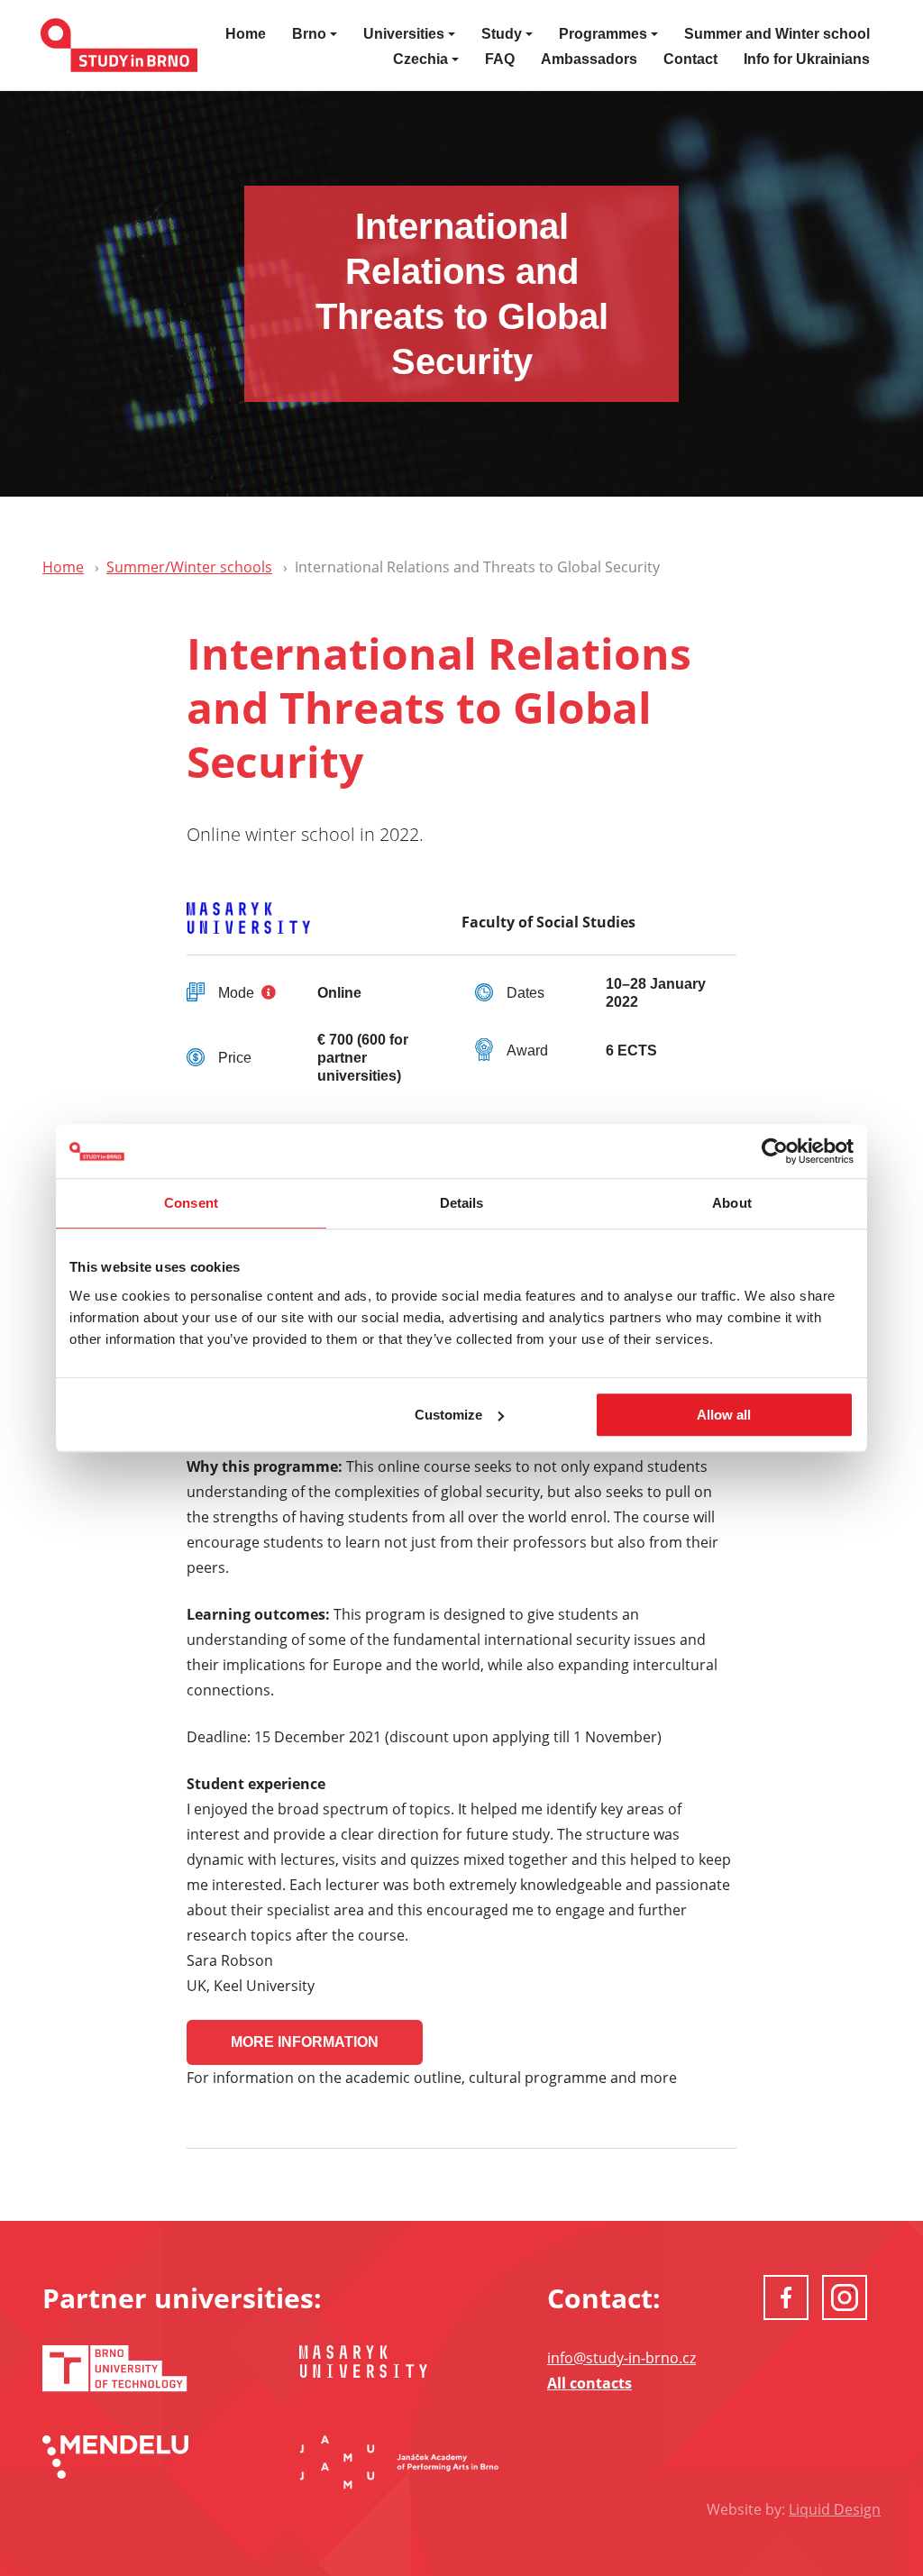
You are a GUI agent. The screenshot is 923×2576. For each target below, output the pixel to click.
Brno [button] (309, 34)
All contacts (589, 2383)
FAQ (500, 59)
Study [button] (502, 34)
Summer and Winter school (777, 34)
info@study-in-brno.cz (621, 2358)
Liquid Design (835, 2509)
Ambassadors (589, 59)
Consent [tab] (191, 1203)
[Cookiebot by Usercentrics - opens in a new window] (775, 1151)
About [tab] (732, 1203)
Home (246, 34)
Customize (448, 1415)
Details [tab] (462, 1203)
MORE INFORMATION (305, 2042)
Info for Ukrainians (807, 59)
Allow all (724, 1415)
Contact (690, 59)
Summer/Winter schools (189, 567)
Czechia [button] (420, 59)
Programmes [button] (603, 34)
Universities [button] (404, 34)
